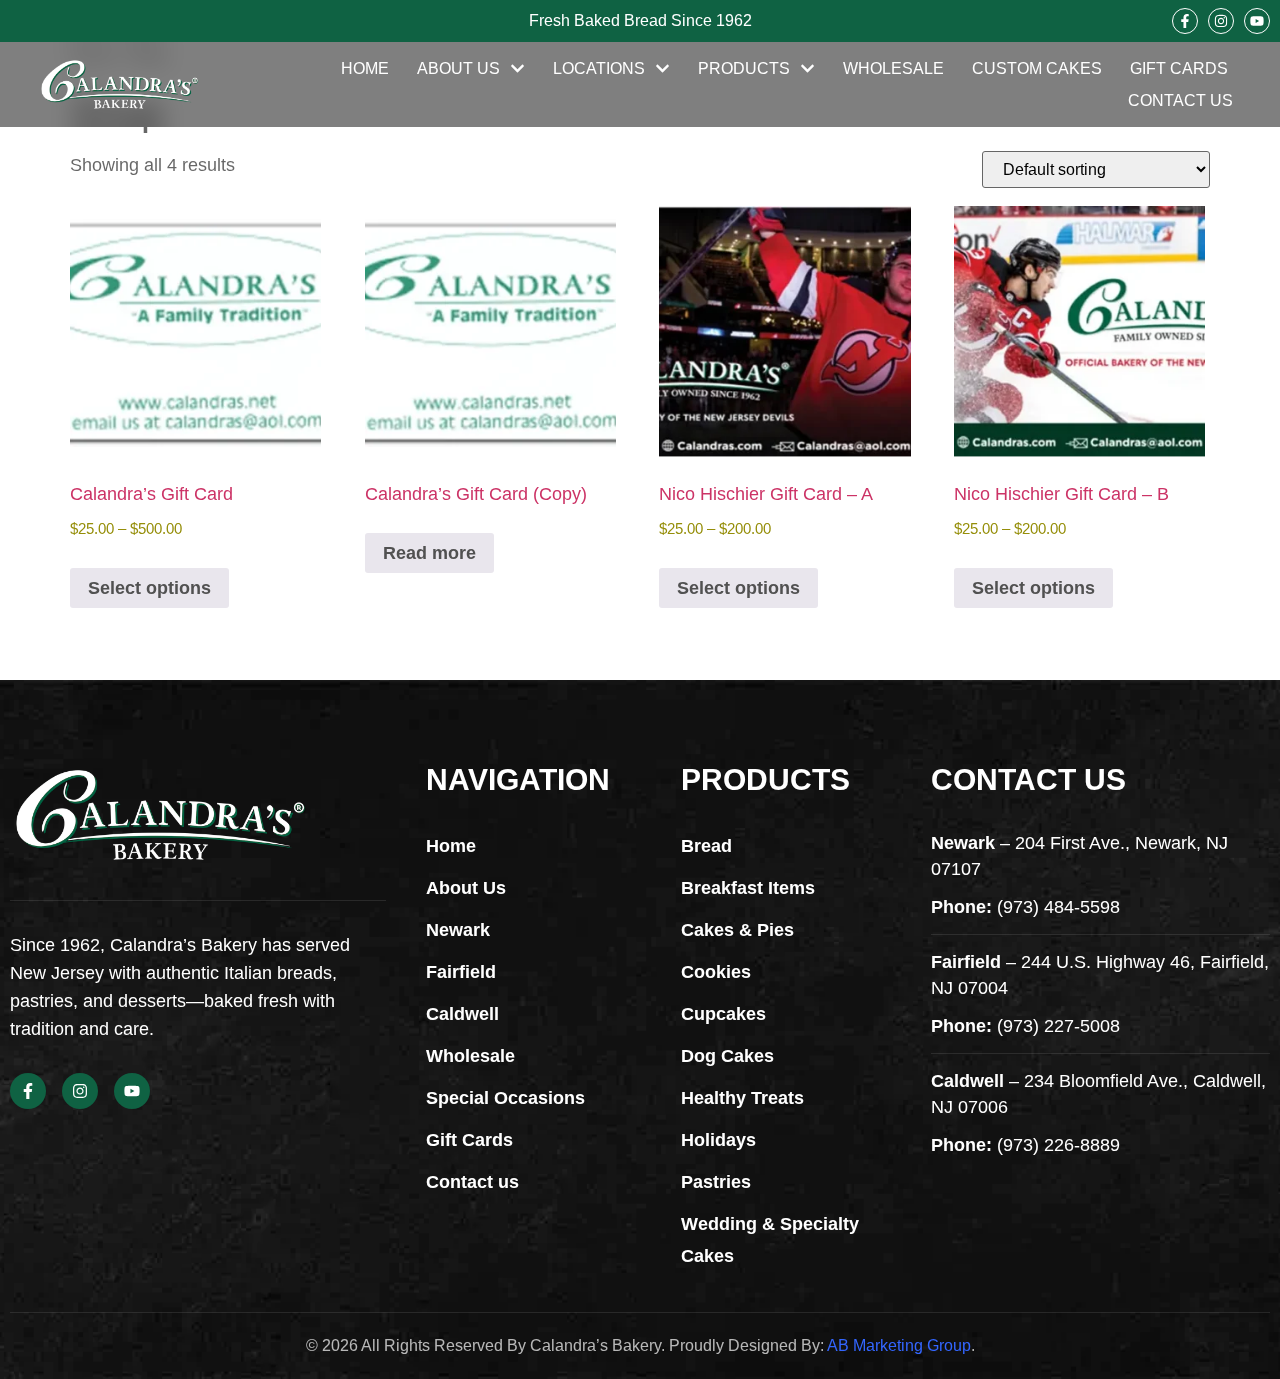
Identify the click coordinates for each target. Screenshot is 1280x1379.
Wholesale (893, 68)
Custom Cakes (1037, 68)
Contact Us (1180, 100)
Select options (149, 588)
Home (365, 68)
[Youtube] (1257, 21)
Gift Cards (1179, 68)
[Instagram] (1221, 21)
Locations (599, 68)
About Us (458, 68)
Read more (429, 553)
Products (744, 68)
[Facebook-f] (1185, 21)
